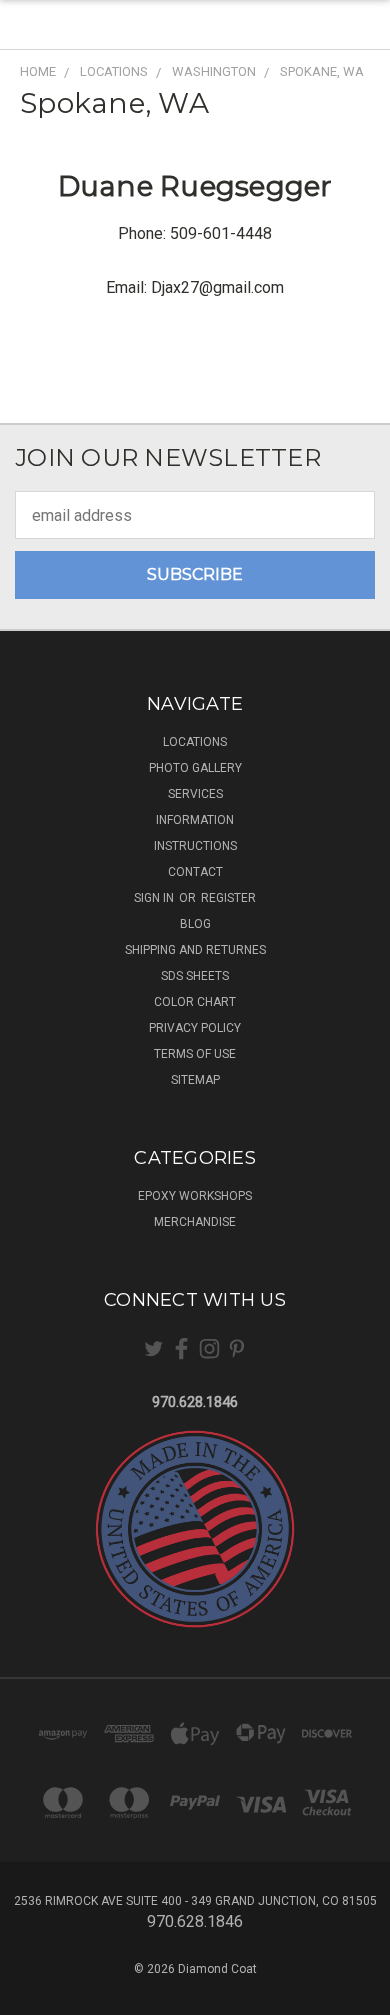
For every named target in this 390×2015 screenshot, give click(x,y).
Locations (195, 742)
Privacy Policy (195, 1028)
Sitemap (195, 1080)
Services (195, 794)
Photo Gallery (195, 768)
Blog (195, 924)
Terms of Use (195, 1054)
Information (195, 820)
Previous (32, 1995)
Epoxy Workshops (195, 1196)
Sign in (155, 898)
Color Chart (195, 1002)
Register (228, 898)
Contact (195, 872)
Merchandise (195, 1222)
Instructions (195, 846)
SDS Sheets (195, 976)
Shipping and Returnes (195, 950)
